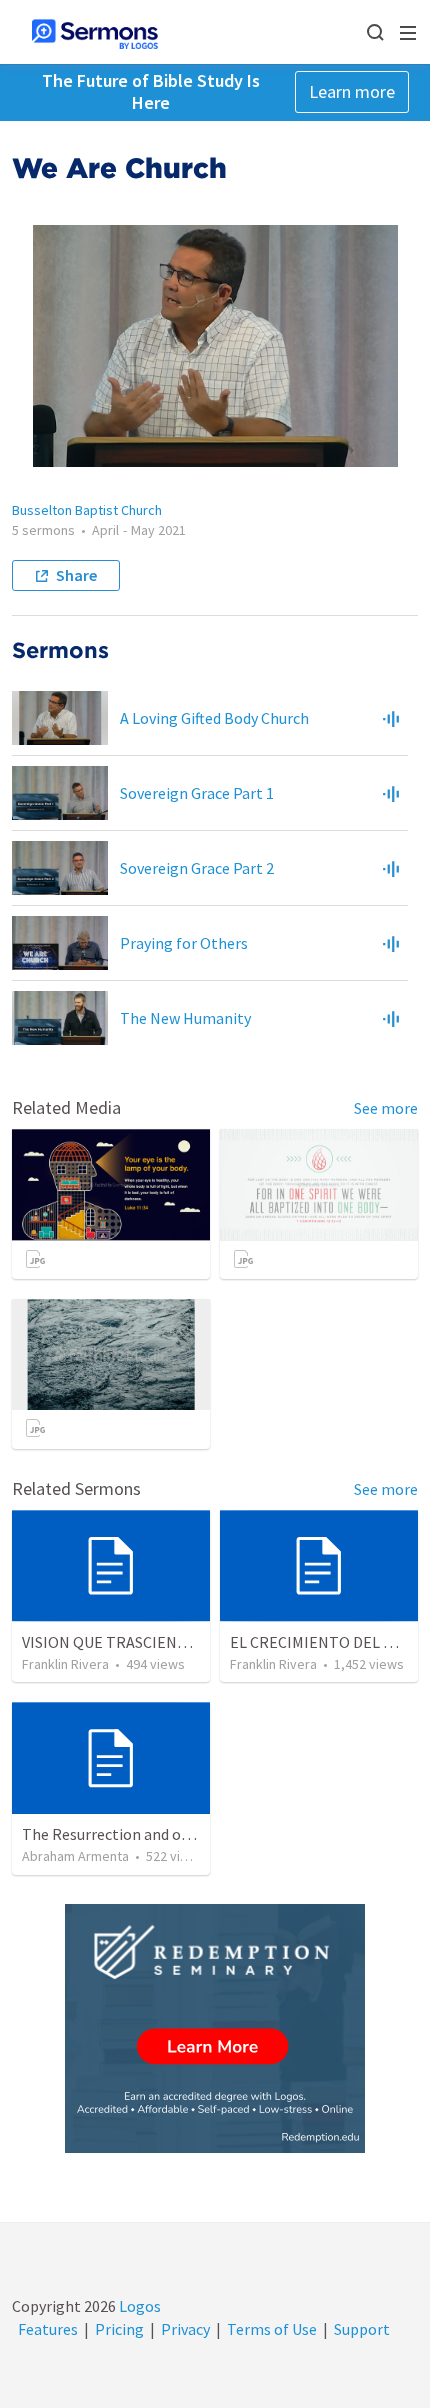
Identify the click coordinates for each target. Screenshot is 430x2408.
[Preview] (391, 718)
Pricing (119, 2329)
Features (48, 2329)
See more (386, 1108)
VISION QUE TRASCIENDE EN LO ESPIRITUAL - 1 (185, 1642)
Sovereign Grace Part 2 (197, 868)
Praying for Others (184, 943)
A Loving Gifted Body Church (214, 718)
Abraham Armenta (75, 1856)
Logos (138, 2306)
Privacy (185, 2329)
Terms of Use (272, 2329)
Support (362, 2329)
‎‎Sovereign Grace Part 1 (197, 793)
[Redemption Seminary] (215, 2028)
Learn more (352, 91)
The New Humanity (185, 1018)
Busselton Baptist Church (87, 510)
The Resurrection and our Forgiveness (151, 1834)
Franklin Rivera (65, 1664)
